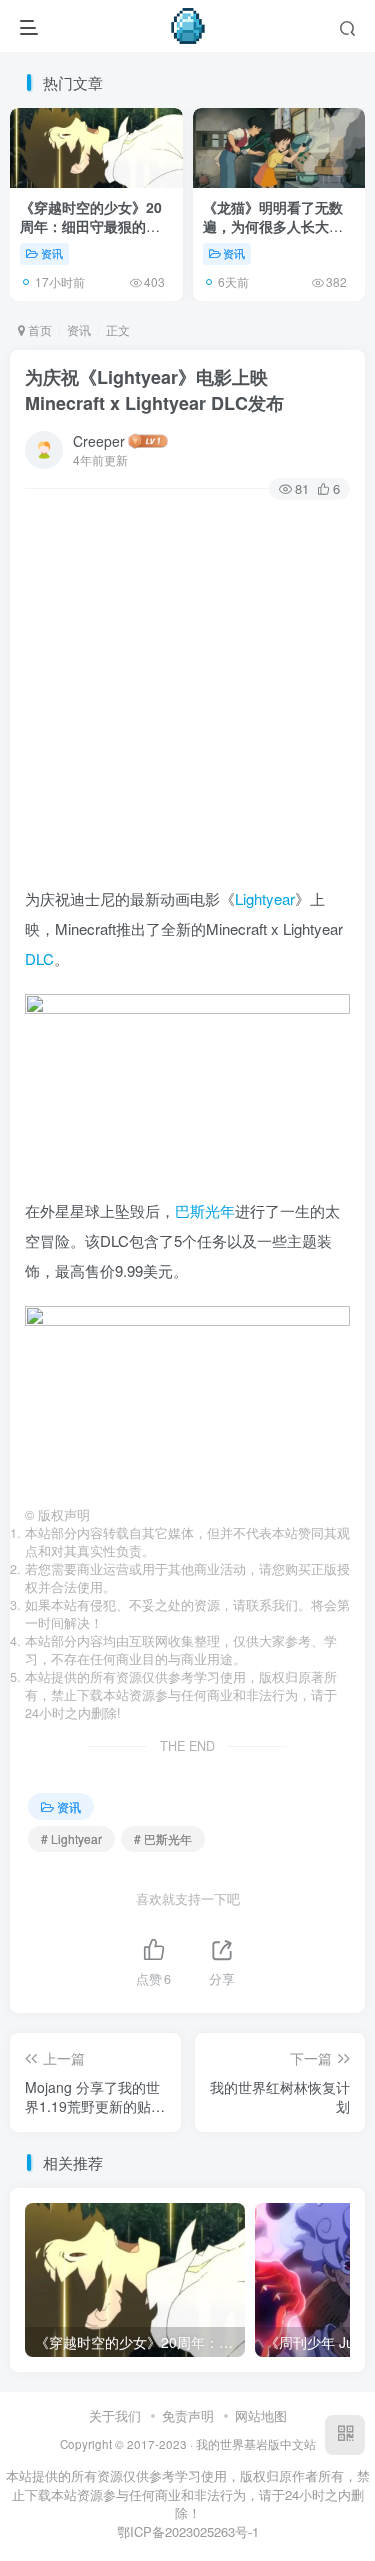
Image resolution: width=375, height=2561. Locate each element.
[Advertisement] (187, 696)
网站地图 (261, 2415)
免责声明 (188, 2415)
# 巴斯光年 (163, 1838)
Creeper (99, 441)
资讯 (52, 253)
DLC (39, 958)
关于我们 (115, 2415)
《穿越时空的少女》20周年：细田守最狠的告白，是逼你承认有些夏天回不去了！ (91, 236)
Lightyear (265, 898)
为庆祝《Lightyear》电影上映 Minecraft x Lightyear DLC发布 (154, 389)
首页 (38, 329)
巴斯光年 (205, 1210)
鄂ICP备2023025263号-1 (188, 2531)
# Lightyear (71, 1838)
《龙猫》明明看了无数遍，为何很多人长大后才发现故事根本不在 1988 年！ (273, 236)
